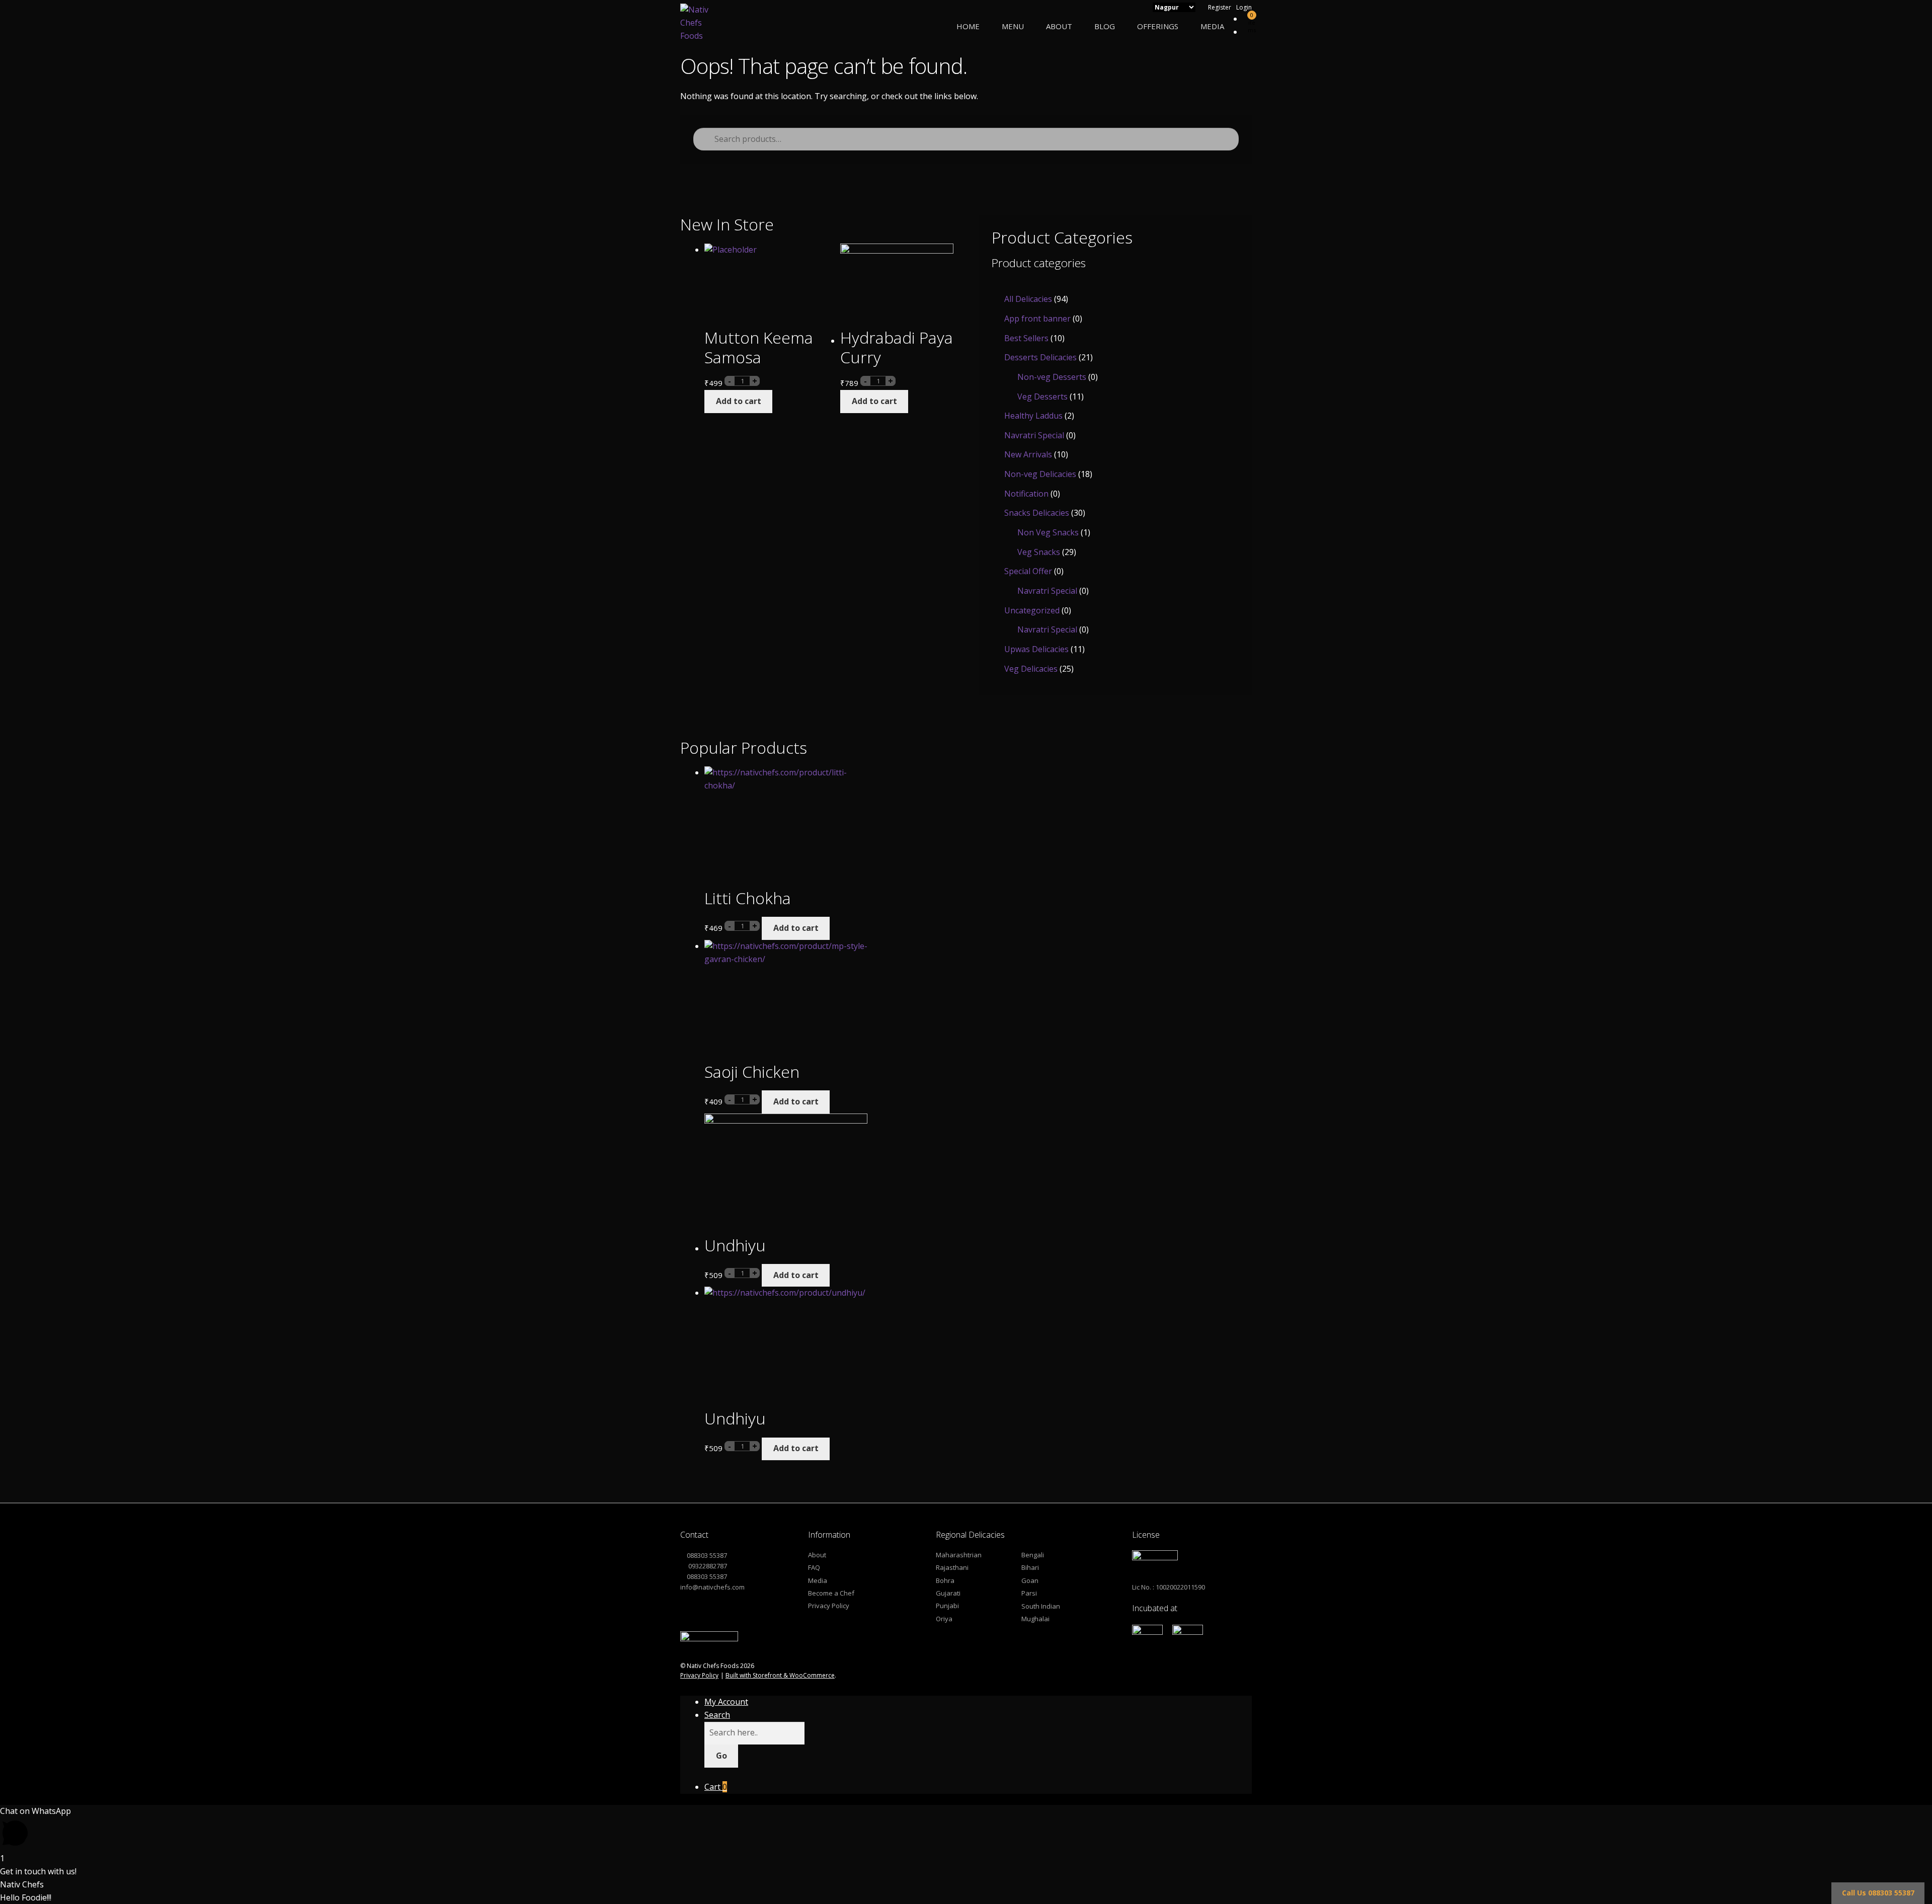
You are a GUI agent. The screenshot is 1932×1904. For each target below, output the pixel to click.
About (1059, 26)
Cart (716, 1787)
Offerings (1158, 26)
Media (1212, 26)
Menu (1013, 26)
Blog (1105, 26)
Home (968, 26)
